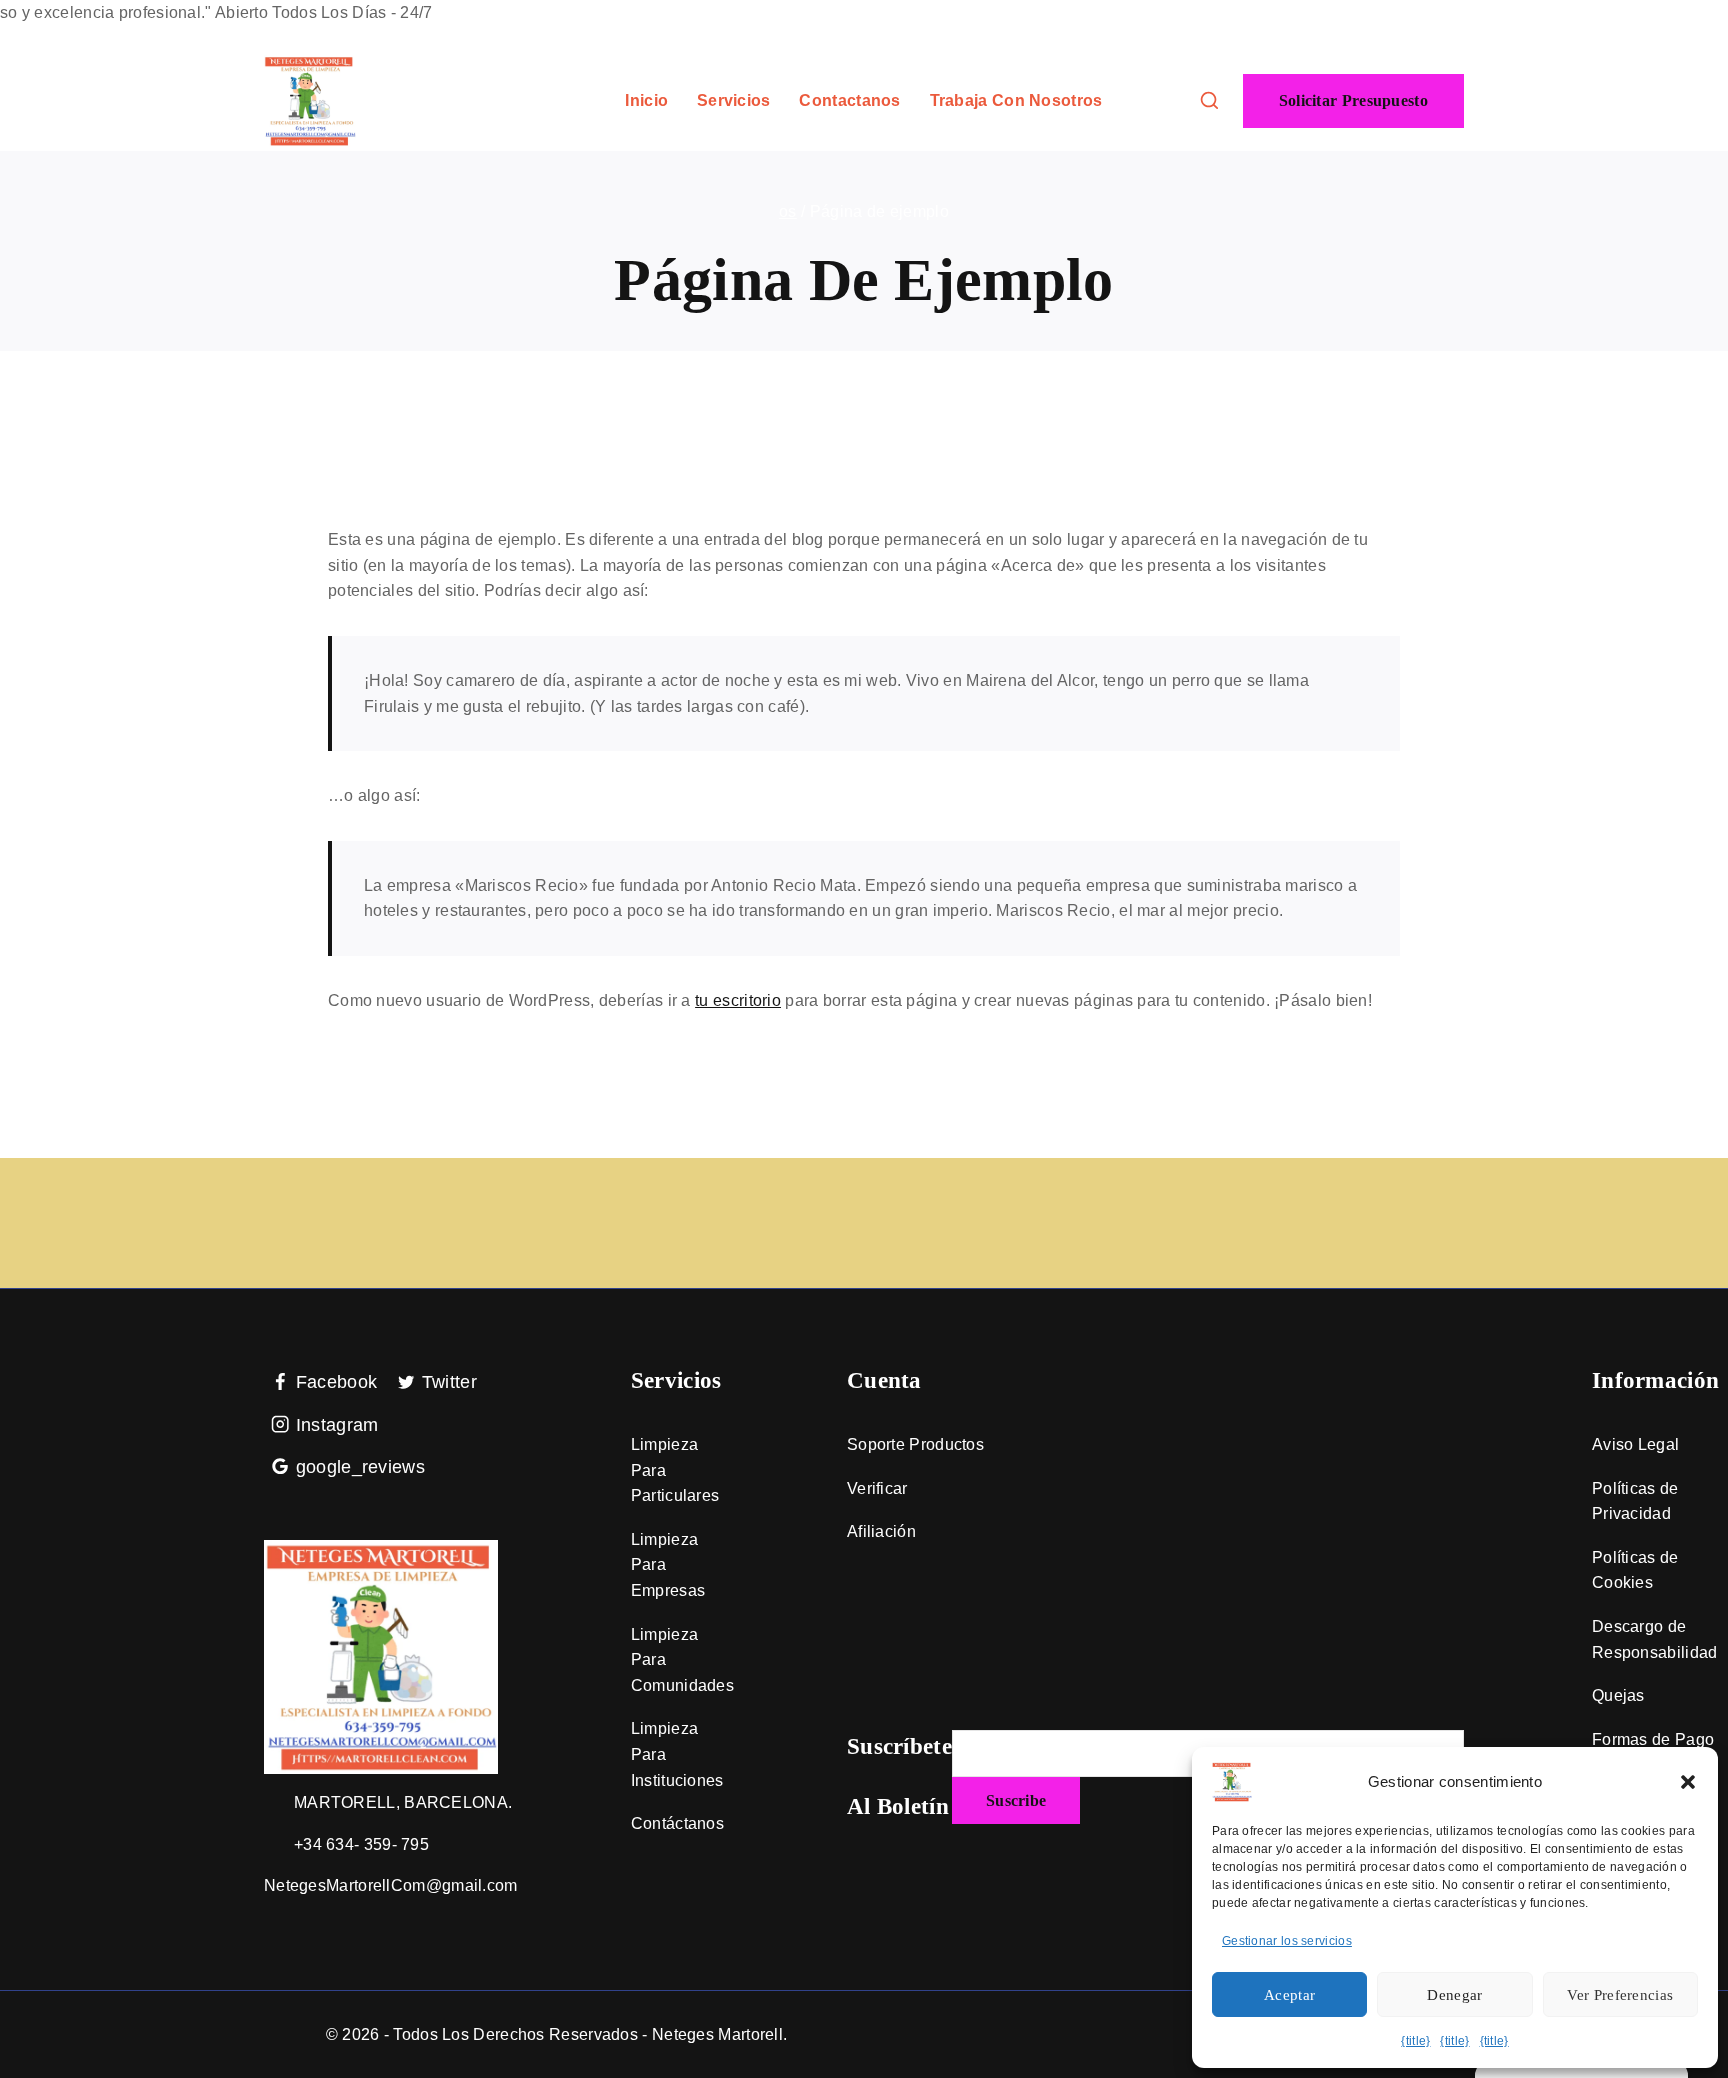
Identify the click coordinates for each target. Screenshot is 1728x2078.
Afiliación (881, 1531)
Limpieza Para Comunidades (682, 1660)
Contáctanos (677, 1823)
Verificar (877, 1488)
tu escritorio (738, 1000)
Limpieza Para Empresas (668, 1565)
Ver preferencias (1620, 1995)
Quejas (1618, 1695)
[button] (1688, 1782)
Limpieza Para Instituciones (677, 1754)
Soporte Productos (915, 1444)
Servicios (734, 100)
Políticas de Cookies (1635, 1570)
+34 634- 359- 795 (361, 1844)
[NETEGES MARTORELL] (310, 101)
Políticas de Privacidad (1635, 1501)
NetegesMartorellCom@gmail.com (391, 1885)
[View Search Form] (1209, 101)
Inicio (646, 100)
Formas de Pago (1653, 1739)
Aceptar (1289, 1995)
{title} (1415, 2041)
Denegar (1454, 1995)
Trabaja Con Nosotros (1016, 100)
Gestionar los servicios (1287, 1941)
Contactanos (849, 100)
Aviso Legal (1635, 1444)
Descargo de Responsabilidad (1655, 1639)
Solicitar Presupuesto (1353, 100)
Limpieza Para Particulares (675, 1470)
